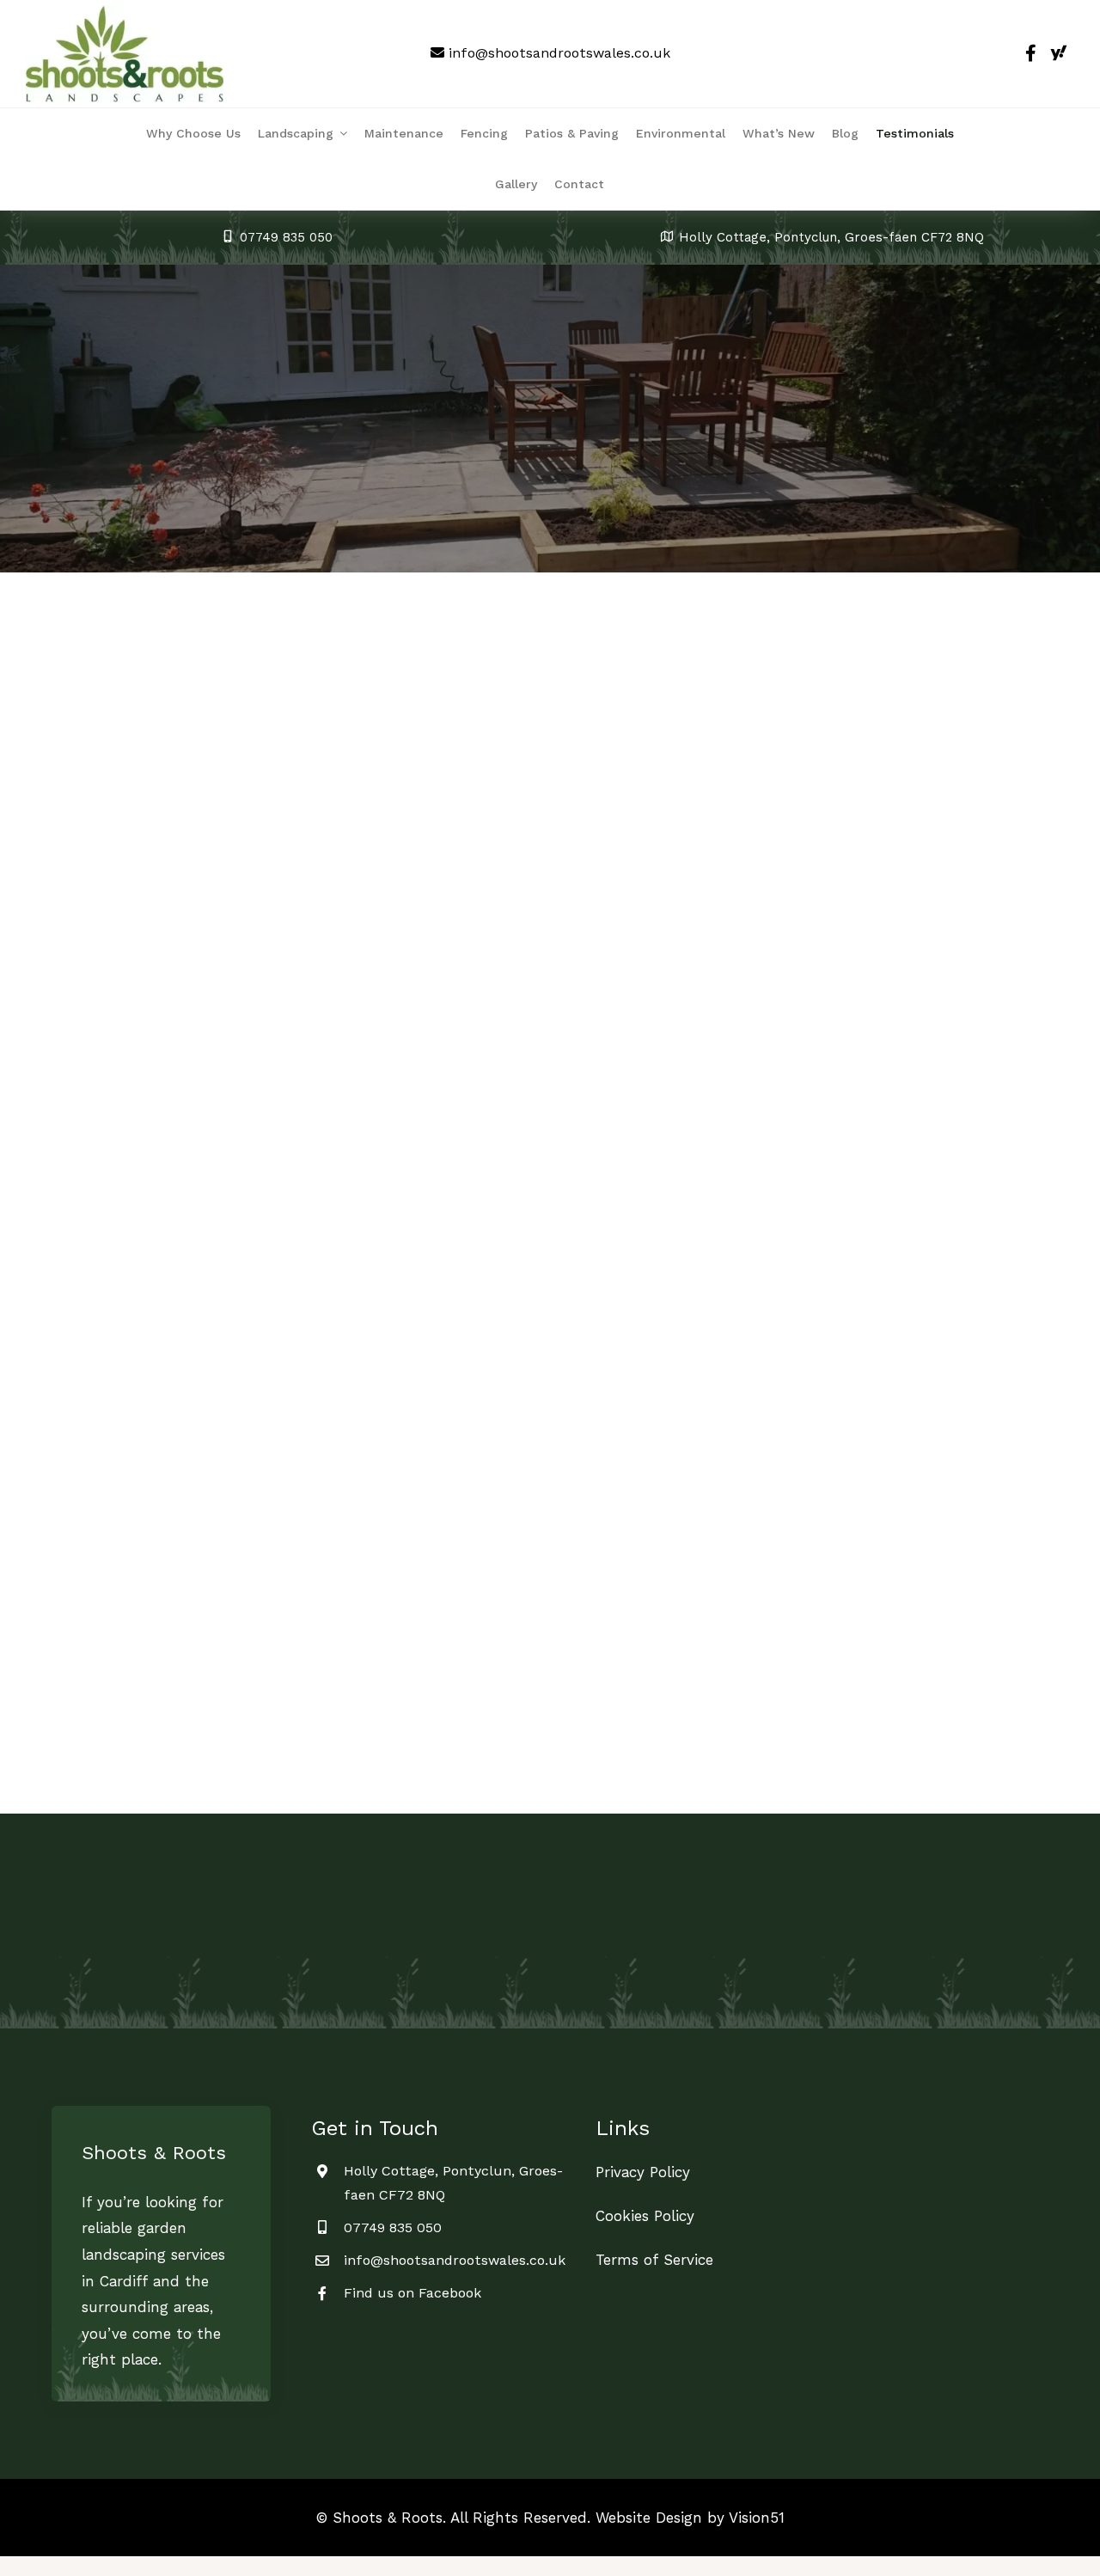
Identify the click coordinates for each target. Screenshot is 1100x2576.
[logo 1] (125, 12)
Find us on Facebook (412, 2293)
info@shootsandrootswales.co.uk (559, 53)
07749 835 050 (393, 2227)
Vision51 (757, 2518)
